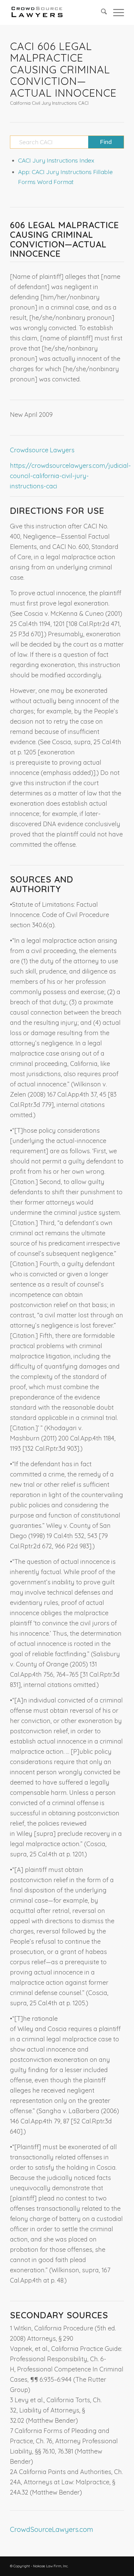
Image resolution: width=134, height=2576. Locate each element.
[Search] (101, 12)
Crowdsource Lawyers (42, 450)
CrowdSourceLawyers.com (52, 2529)
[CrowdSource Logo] (55, 12)
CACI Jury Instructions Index (56, 160)
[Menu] (115, 12)
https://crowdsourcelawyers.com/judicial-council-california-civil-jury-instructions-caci (70, 476)
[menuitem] (101, 12)
